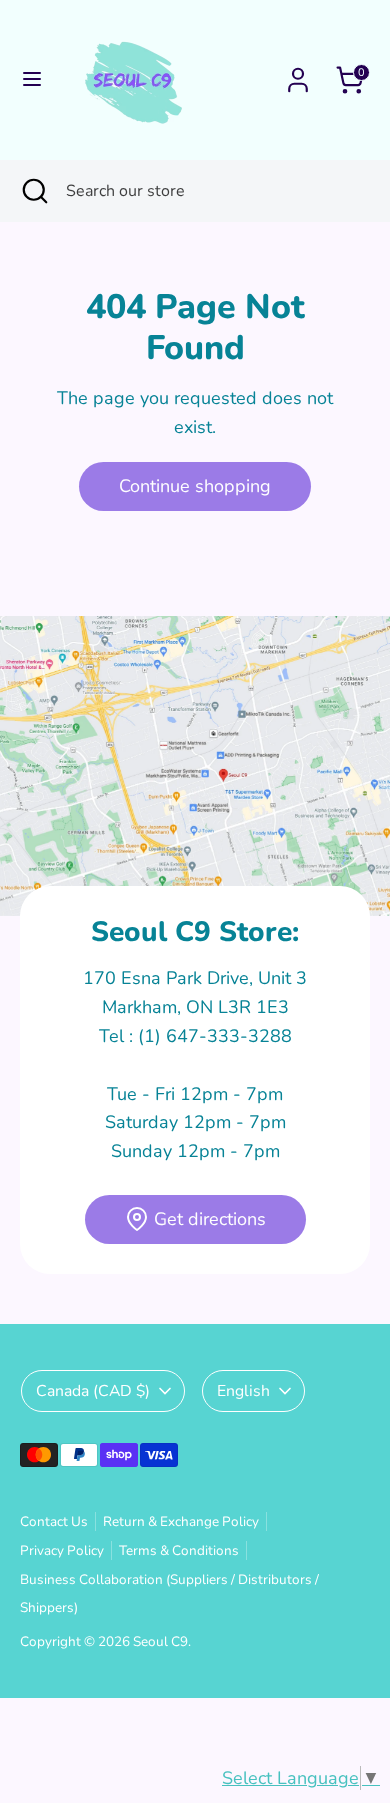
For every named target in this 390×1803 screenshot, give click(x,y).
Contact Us (54, 1521)
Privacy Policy (62, 1550)
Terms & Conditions (179, 1550)
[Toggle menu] (32, 79)
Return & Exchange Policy (181, 1521)
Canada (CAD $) (93, 1391)
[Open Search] (33, 191)
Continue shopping (195, 486)
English (243, 1391)
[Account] (298, 74)
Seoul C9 (160, 1641)
